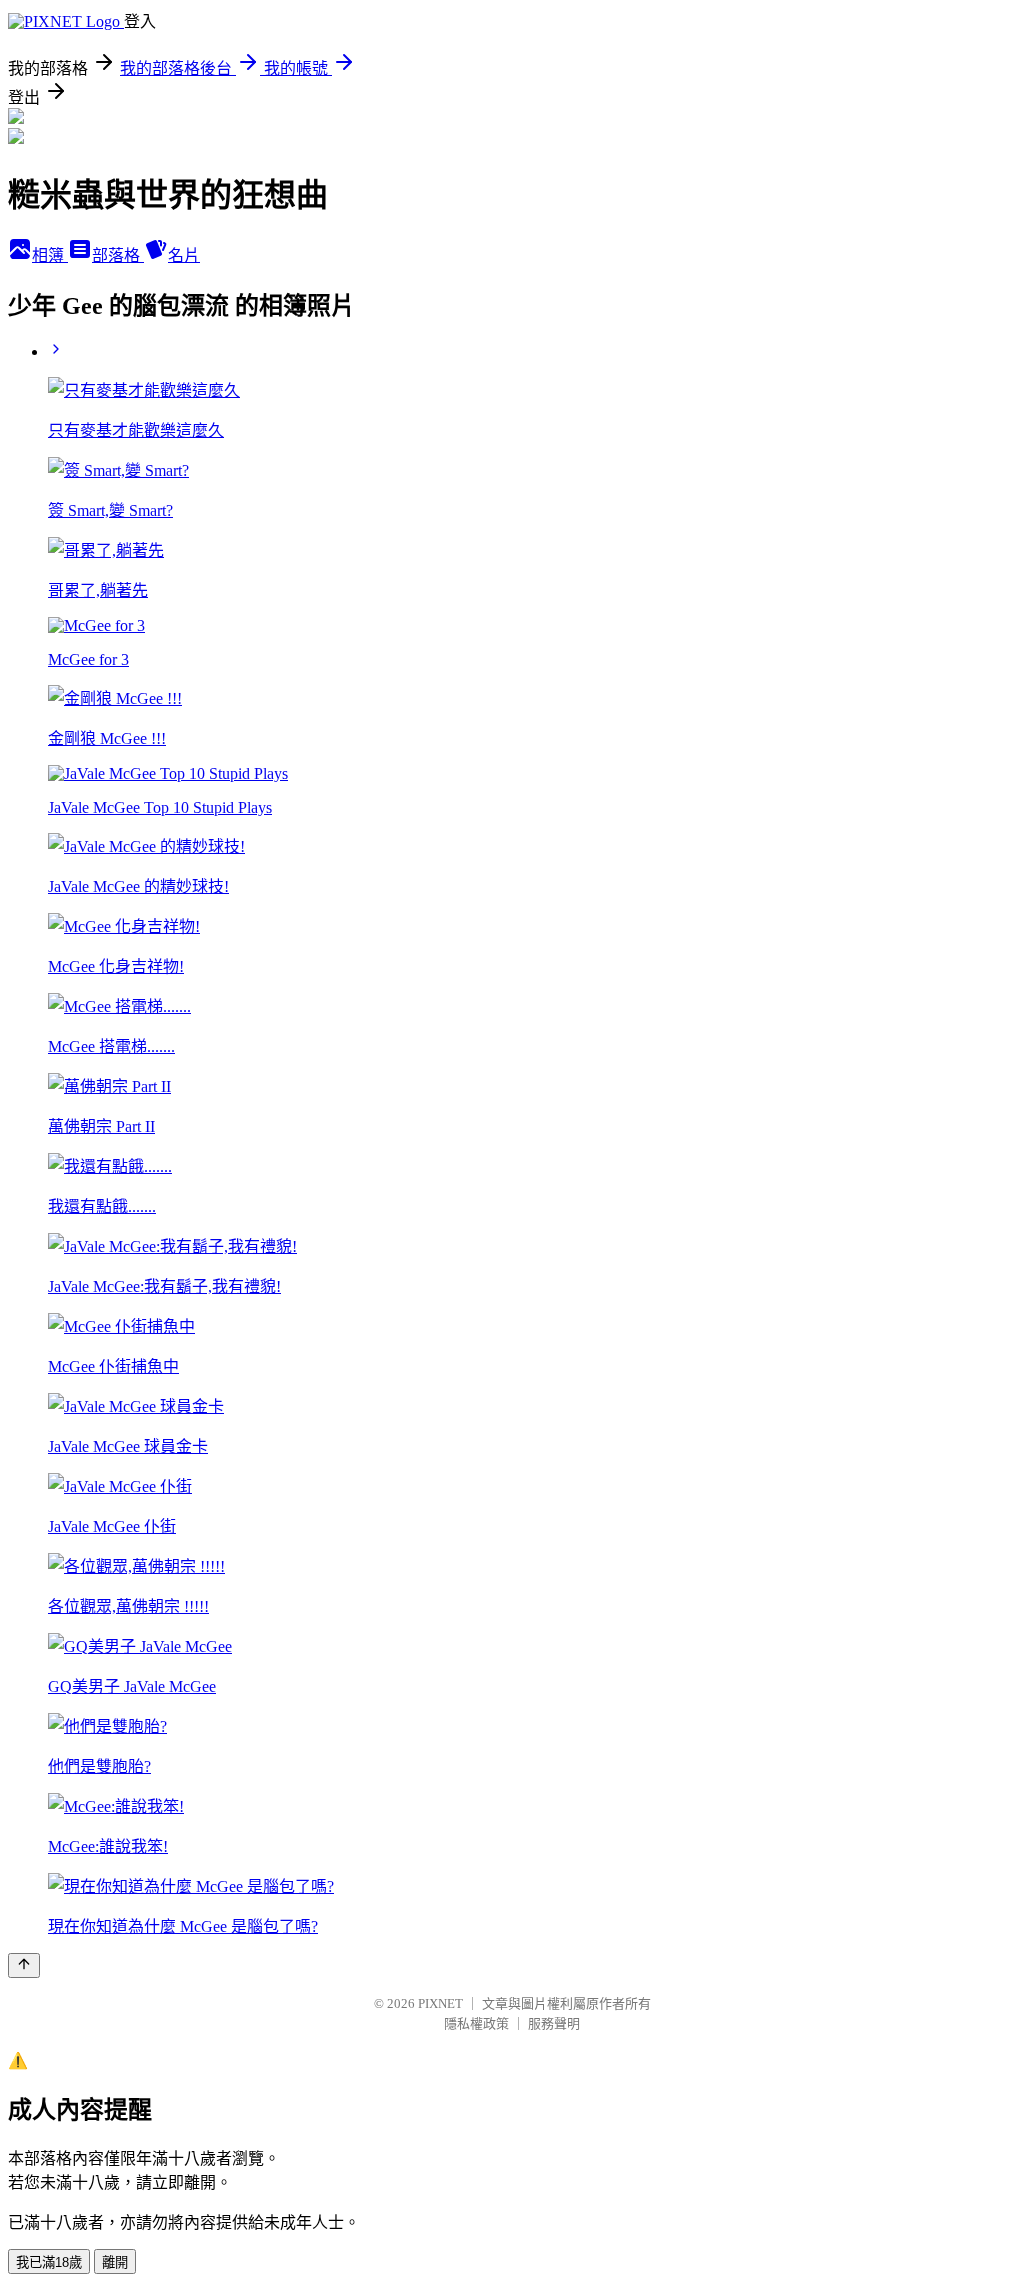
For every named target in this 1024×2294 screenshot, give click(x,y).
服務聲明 (554, 2023)
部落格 (118, 255)
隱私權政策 (476, 2023)
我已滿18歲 (49, 2262)
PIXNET (440, 2003)
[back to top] (24, 1965)
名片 (184, 255)
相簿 (50, 255)
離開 (115, 2262)
